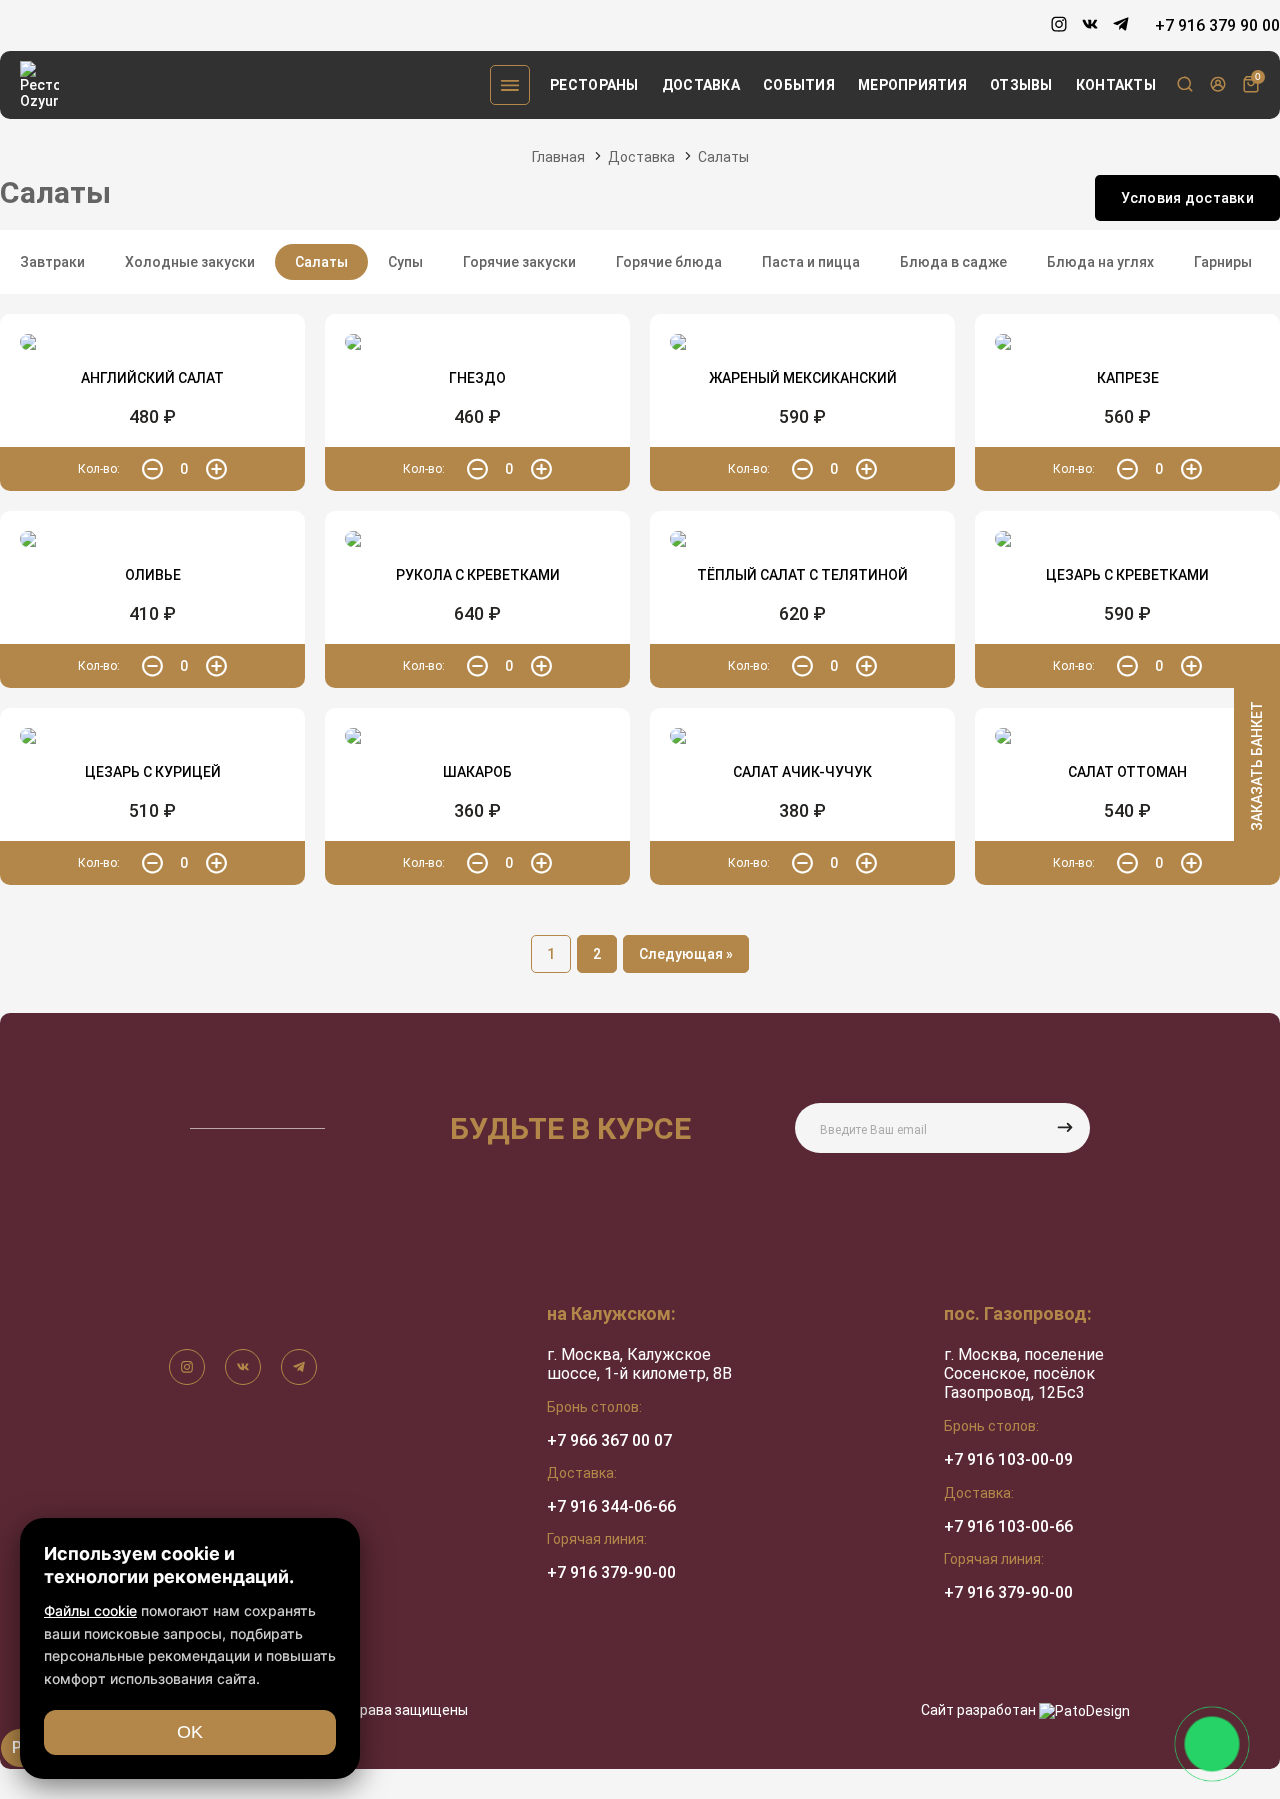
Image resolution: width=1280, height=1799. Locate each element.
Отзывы (1021, 85)
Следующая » (686, 954)
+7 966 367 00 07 (609, 1440)
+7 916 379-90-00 (611, 1572)
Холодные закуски (190, 262)
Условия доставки (1187, 198)
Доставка (701, 85)
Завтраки (52, 262)
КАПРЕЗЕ (1128, 378)
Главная (558, 157)
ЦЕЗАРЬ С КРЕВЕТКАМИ (1127, 575)
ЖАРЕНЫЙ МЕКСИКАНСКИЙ (803, 378)
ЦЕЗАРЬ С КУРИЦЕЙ (153, 772)
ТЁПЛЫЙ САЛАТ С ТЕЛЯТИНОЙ (802, 575)
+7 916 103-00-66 (1008, 1526)
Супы (405, 262)
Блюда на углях (1100, 262)
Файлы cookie (90, 1610)
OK (190, 1732)
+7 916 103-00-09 (1008, 1459)
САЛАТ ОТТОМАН (1127, 772)
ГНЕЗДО (477, 378)
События (799, 85)
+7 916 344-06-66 (611, 1506)
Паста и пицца (811, 262)
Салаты (723, 157)
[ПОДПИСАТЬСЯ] (1065, 1128)
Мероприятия (912, 85)
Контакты (1116, 85)
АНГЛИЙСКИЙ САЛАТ (152, 378)
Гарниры (1223, 262)
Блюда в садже (953, 262)
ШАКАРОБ (477, 772)
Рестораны (594, 85)
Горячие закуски (519, 262)
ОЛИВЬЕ (153, 575)
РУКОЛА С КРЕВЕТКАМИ (478, 575)
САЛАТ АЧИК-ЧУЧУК (802, 772)
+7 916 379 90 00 (1217, 25)
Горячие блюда (669, 262)
